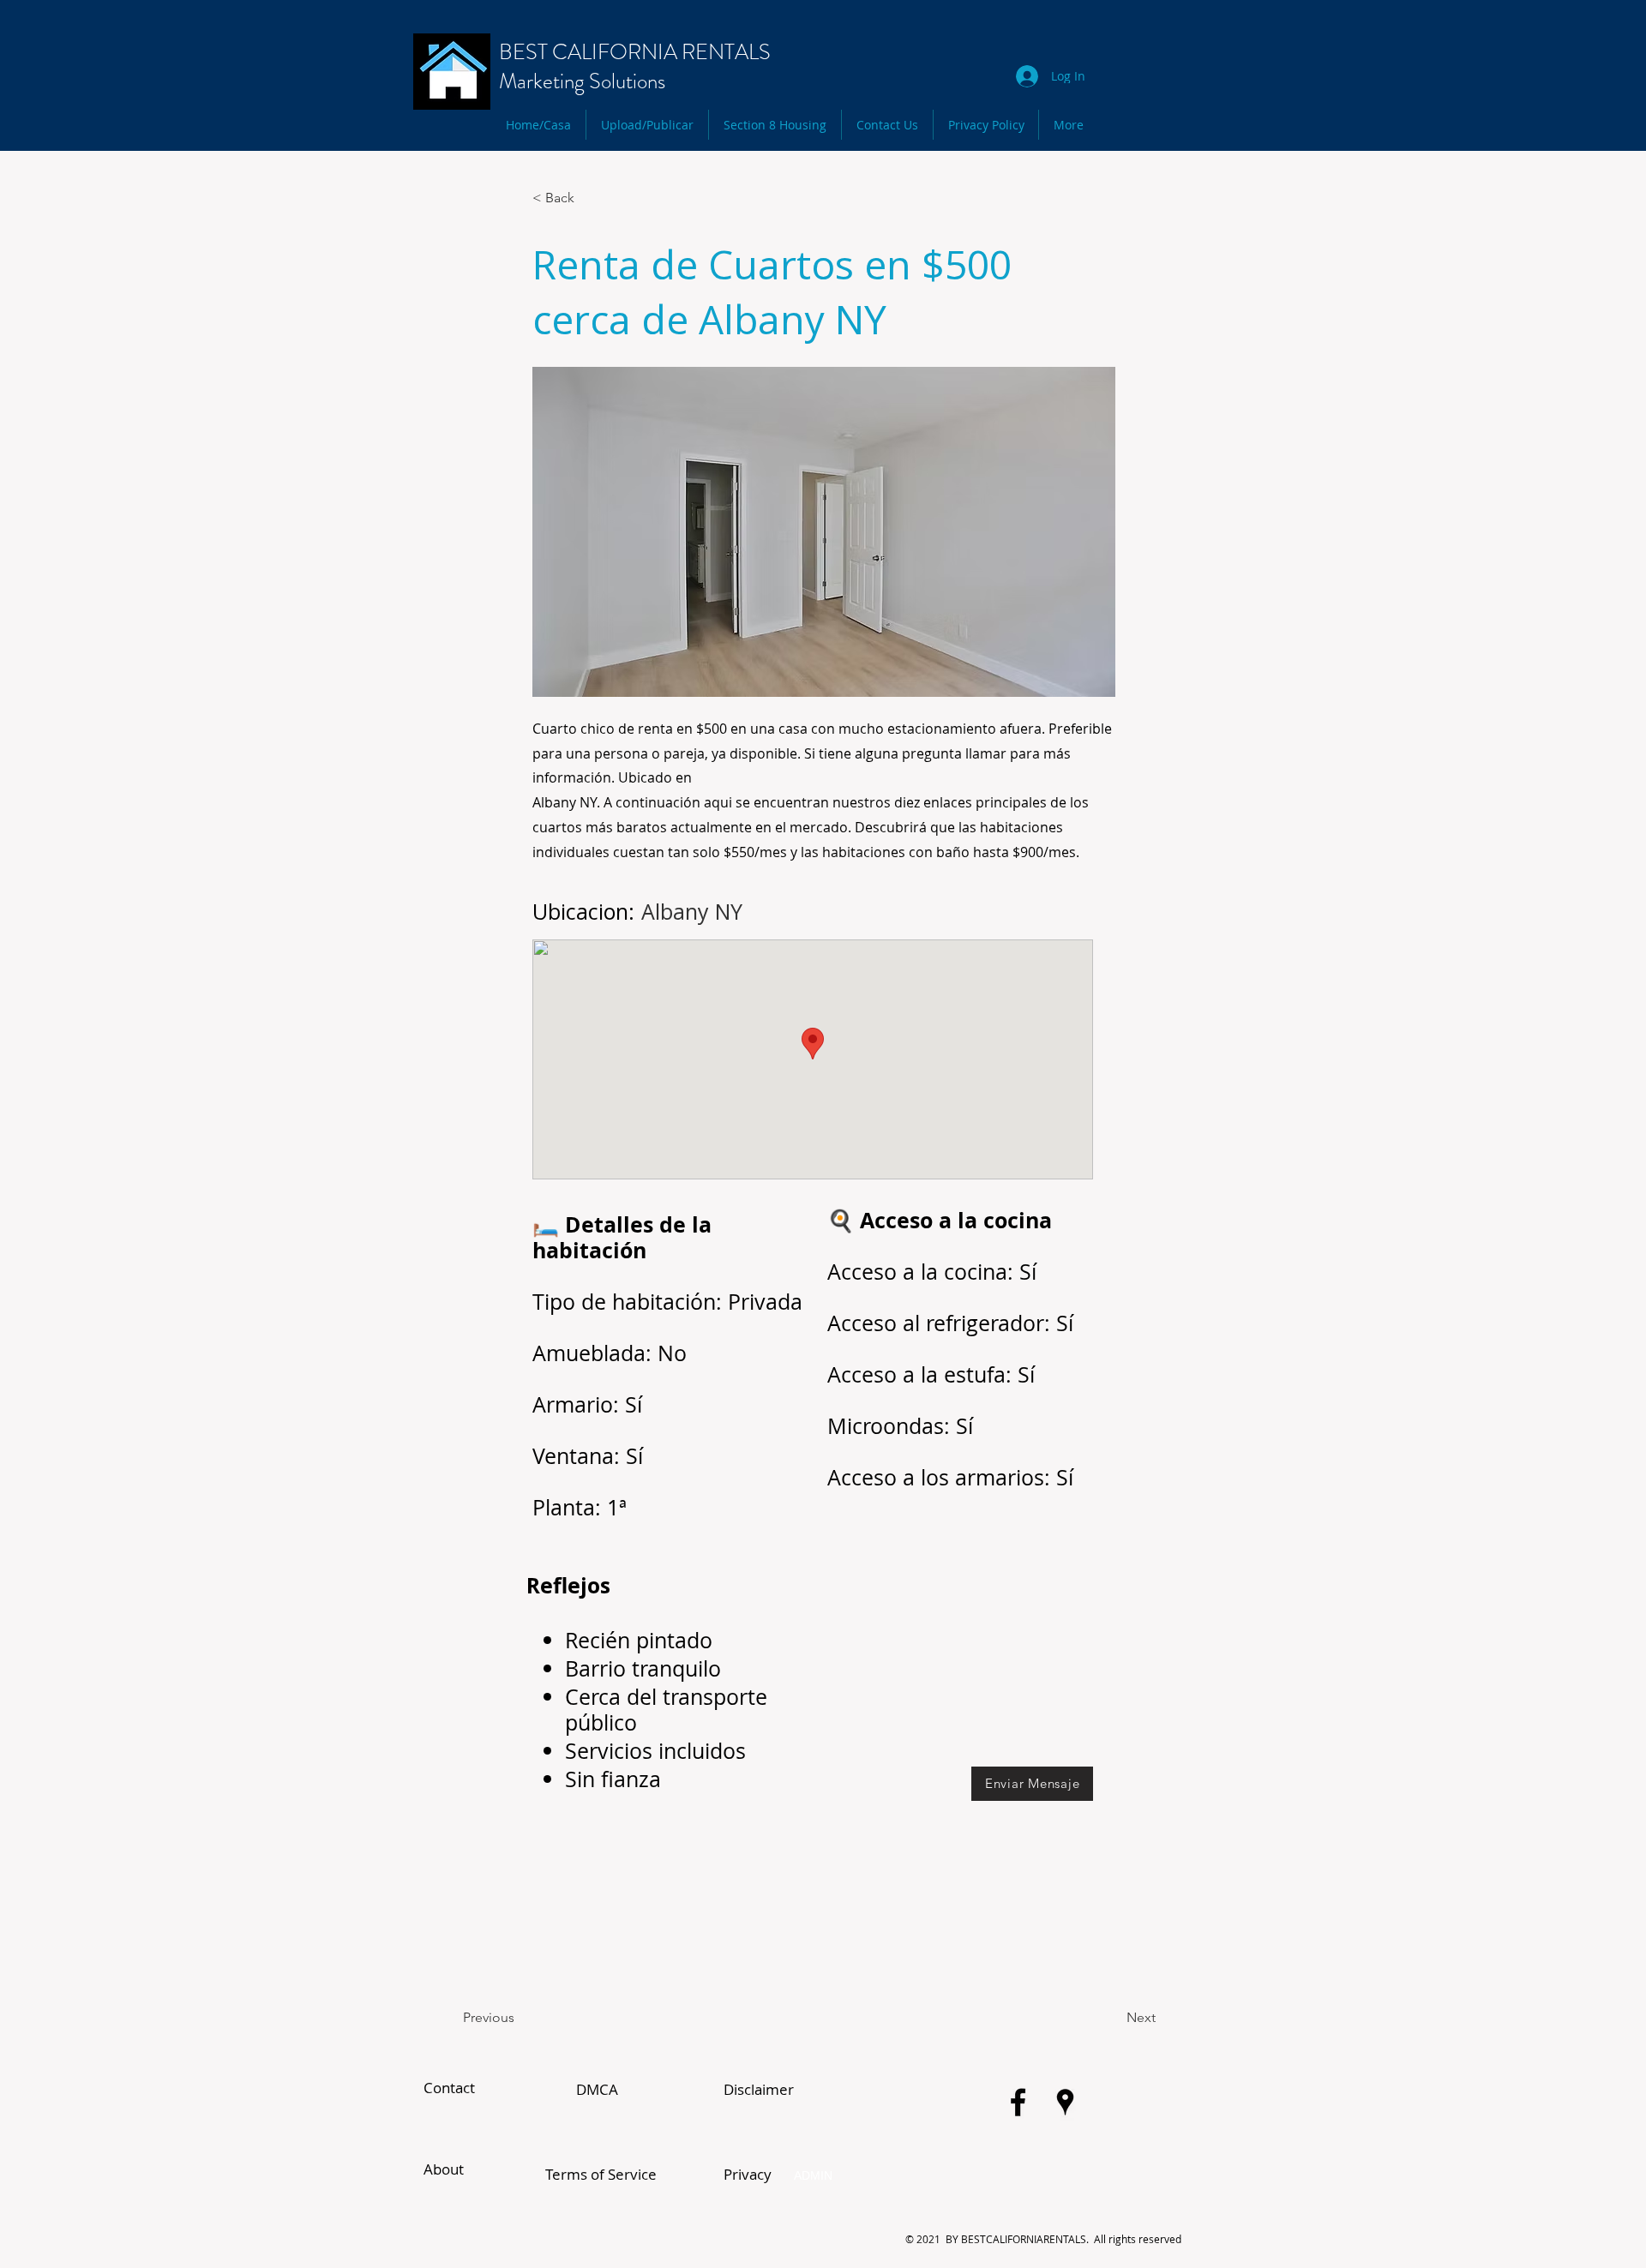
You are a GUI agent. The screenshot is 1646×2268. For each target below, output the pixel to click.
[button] (589, 198)
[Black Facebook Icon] (1018, 2102)
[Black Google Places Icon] (1065, 2102)
